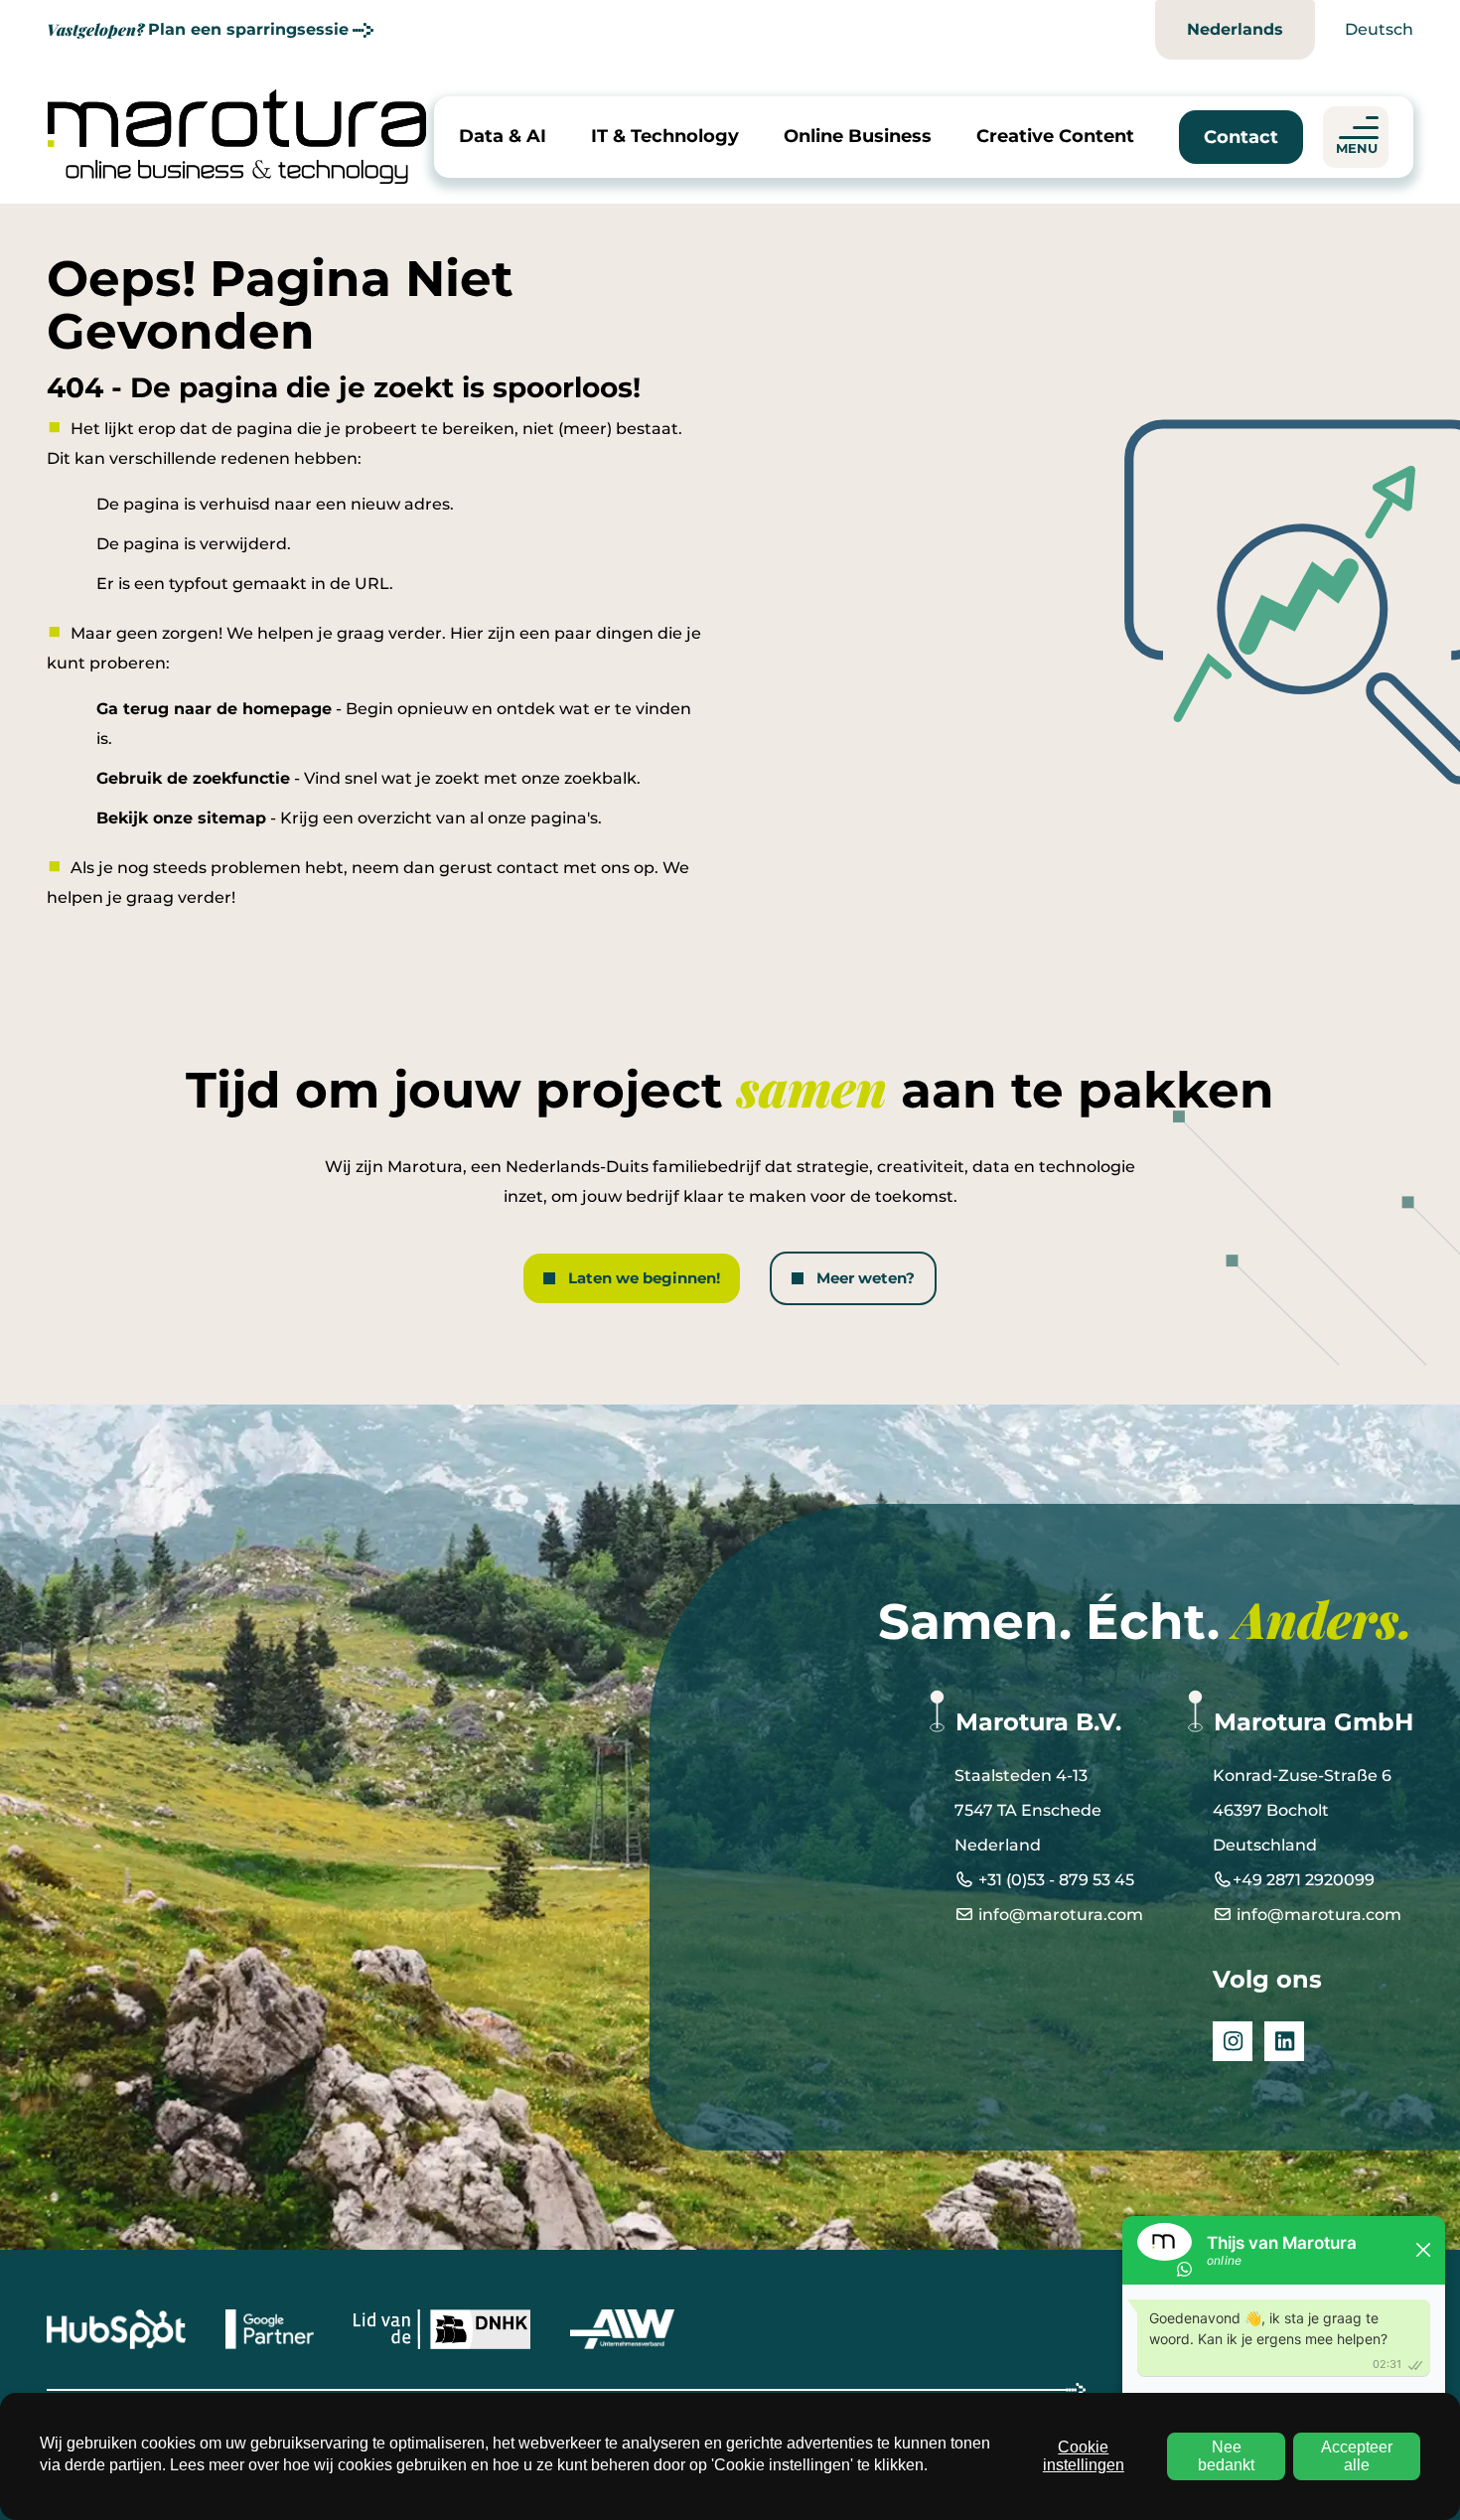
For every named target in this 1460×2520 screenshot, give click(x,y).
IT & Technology (665, 136)
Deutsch (1379, 29)
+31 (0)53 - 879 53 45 (1054, 1880)
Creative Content (1055, 136)
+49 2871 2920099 (1304, 1880)
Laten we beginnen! (644, 1278)
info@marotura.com (1059, 1915)
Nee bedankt (1226, 2456)
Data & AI (503, 136)
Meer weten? (866, 1278)
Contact (1241, 137)
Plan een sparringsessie (198, 29)
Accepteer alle (1357, 2456)
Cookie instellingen (1084, 2456)
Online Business (858, 136)
